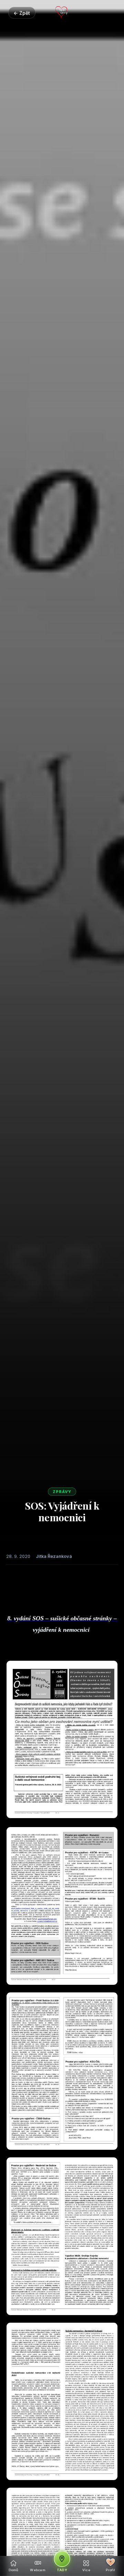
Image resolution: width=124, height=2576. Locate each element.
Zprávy (62, 1492)
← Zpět (22, 13)
